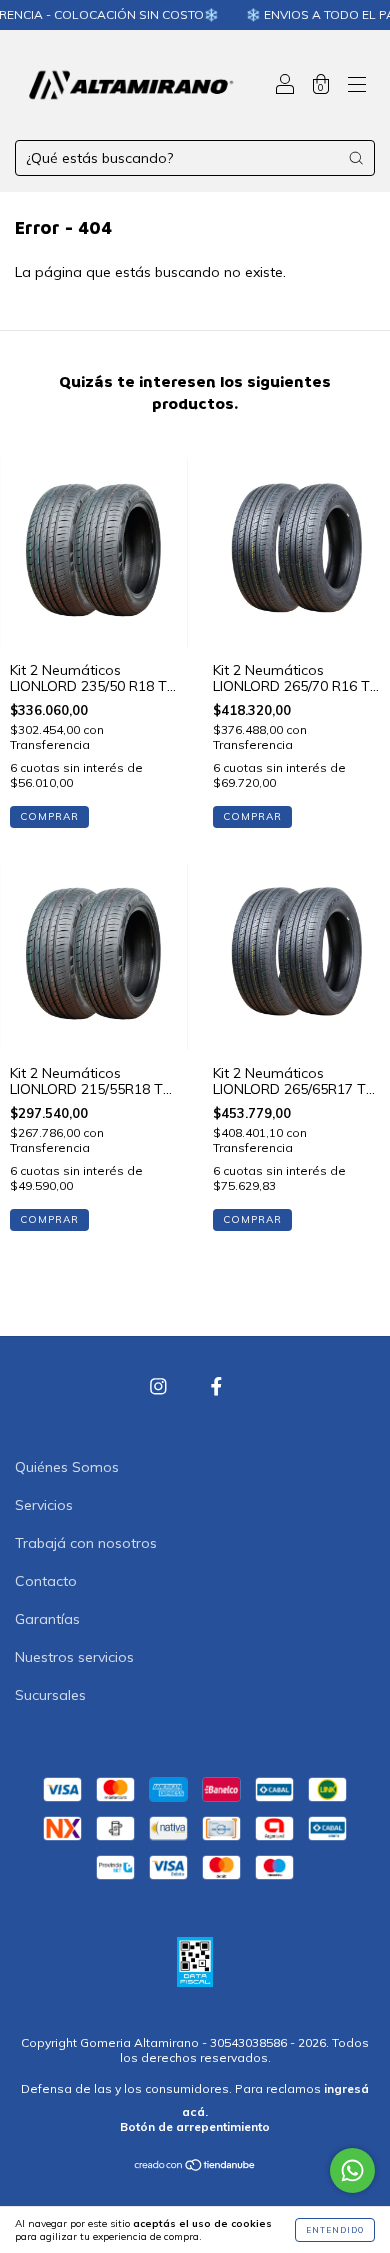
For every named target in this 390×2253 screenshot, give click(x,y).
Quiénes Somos (67, 1467)
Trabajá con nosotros (86, 1543)
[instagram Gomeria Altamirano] (160, 1387)
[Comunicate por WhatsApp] (352, 2170)
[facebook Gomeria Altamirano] (216, 1387)
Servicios (44, 1505)
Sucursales (50, 1695)
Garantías (47, 1619)
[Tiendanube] (195, 2167)
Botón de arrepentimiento (195, 2126)
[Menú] (357, 87)
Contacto (46, 1581)
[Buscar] (356, 158)
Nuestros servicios (74, 1657)
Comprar (49, 816)
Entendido (335, 2230)
